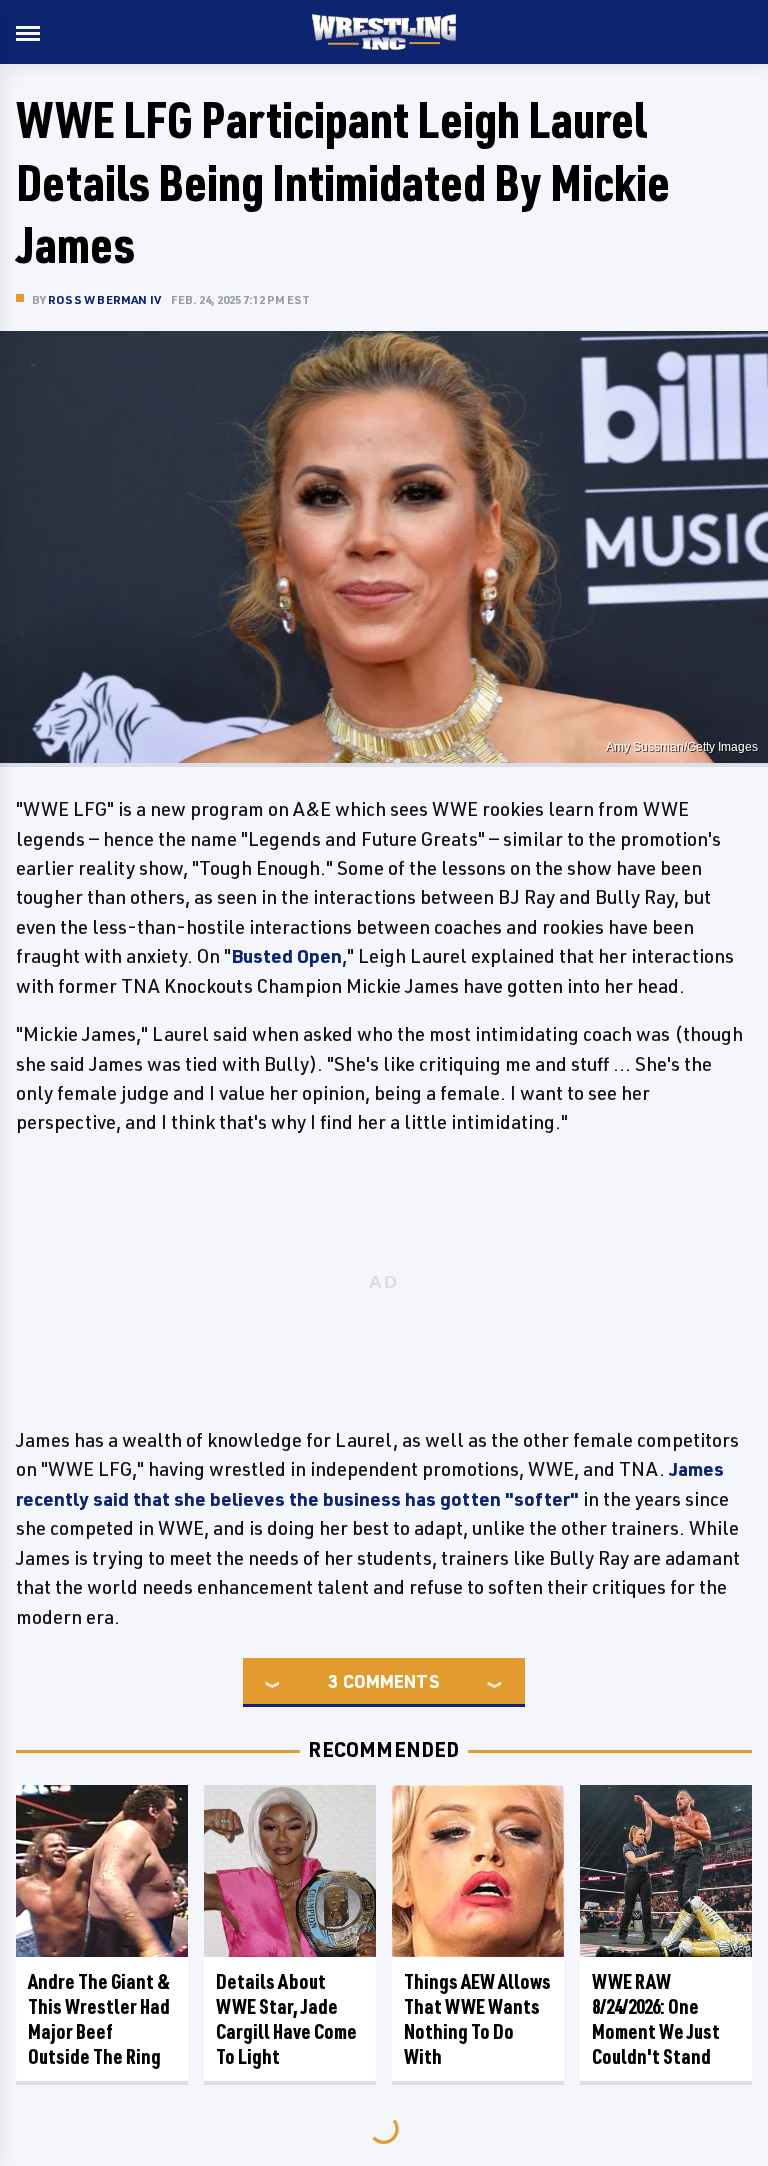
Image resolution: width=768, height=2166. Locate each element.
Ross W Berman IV (104, 299)
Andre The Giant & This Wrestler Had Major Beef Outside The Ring (99, 2019)
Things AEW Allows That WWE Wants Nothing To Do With (477, 2019)
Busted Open (286, 956)
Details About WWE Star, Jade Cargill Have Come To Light (286, 2019)
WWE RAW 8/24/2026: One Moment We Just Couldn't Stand (656, 2019)
